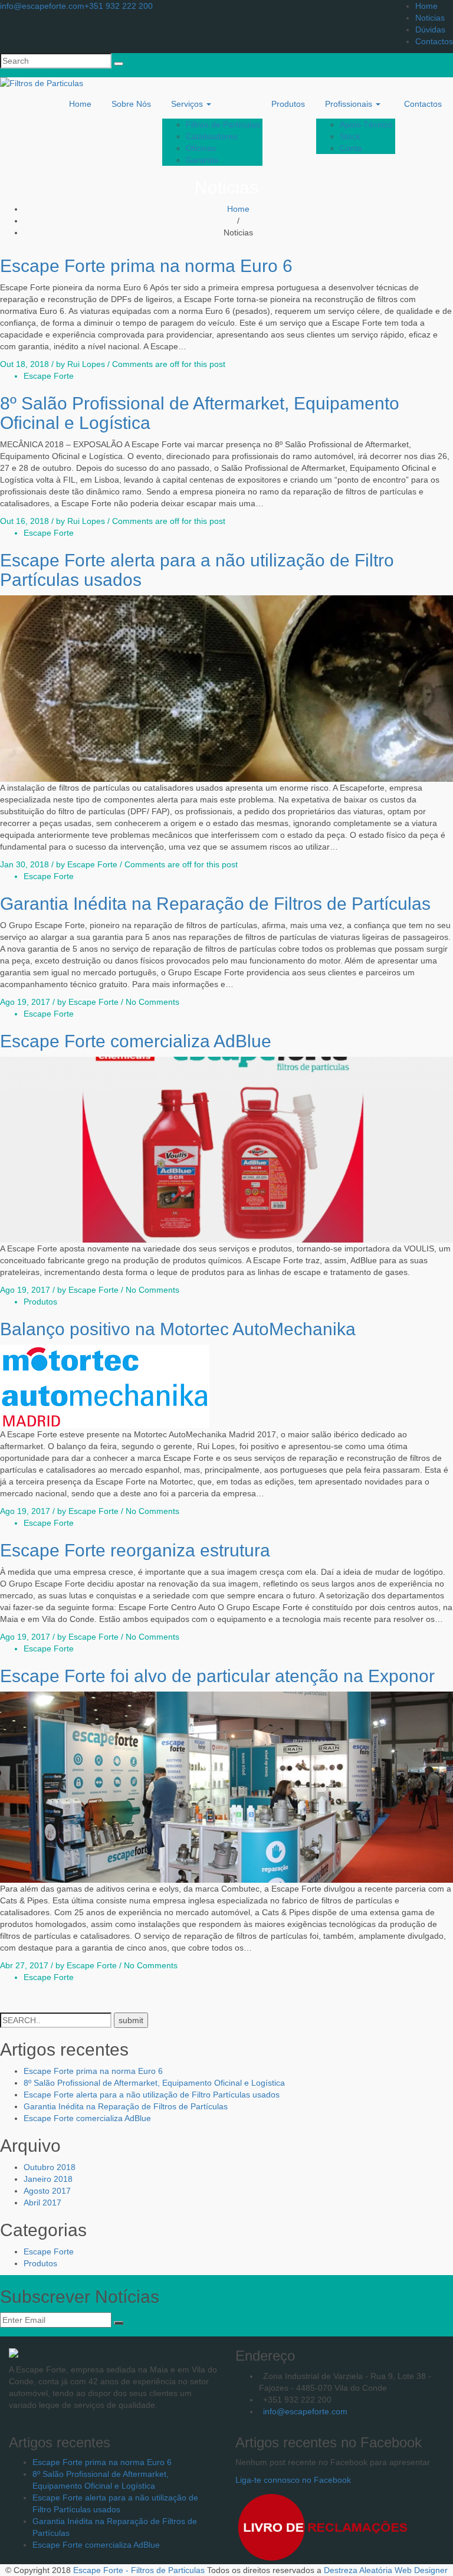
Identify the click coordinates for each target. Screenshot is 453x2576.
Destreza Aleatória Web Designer (386, 2570)
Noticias (430, 18)
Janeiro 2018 (48, 2179)
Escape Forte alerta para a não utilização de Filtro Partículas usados (152, 2095)
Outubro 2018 (50, 2167)
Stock (350, 136)
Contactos (434, 41)
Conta (351, 148)
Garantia (202, 160)
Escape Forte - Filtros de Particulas (139, 2570)
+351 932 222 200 (119, 6)
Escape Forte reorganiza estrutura (135, 1550)
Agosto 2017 (47, 2191)
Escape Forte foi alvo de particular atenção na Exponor (217, 1676)
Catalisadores (211, 136)
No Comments (152, 1002)
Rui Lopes (86, 364)
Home (426, 6)
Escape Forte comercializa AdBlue (136, 1041)
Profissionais (350, 104)
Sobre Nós (131, 104)
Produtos (288, 104)
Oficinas (201, 148)
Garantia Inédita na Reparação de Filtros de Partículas (215, 904)
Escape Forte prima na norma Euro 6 (146, 266)
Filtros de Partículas (223, 124)
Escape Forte (49, 376)
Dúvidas (430, 30)
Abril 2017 (42, 2203)
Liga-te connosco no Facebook (293, 2480)
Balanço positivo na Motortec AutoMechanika (178, 1329)
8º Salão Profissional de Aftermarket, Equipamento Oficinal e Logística (154, 2083)
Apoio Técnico (366, 124)
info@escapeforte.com (42, 6)
